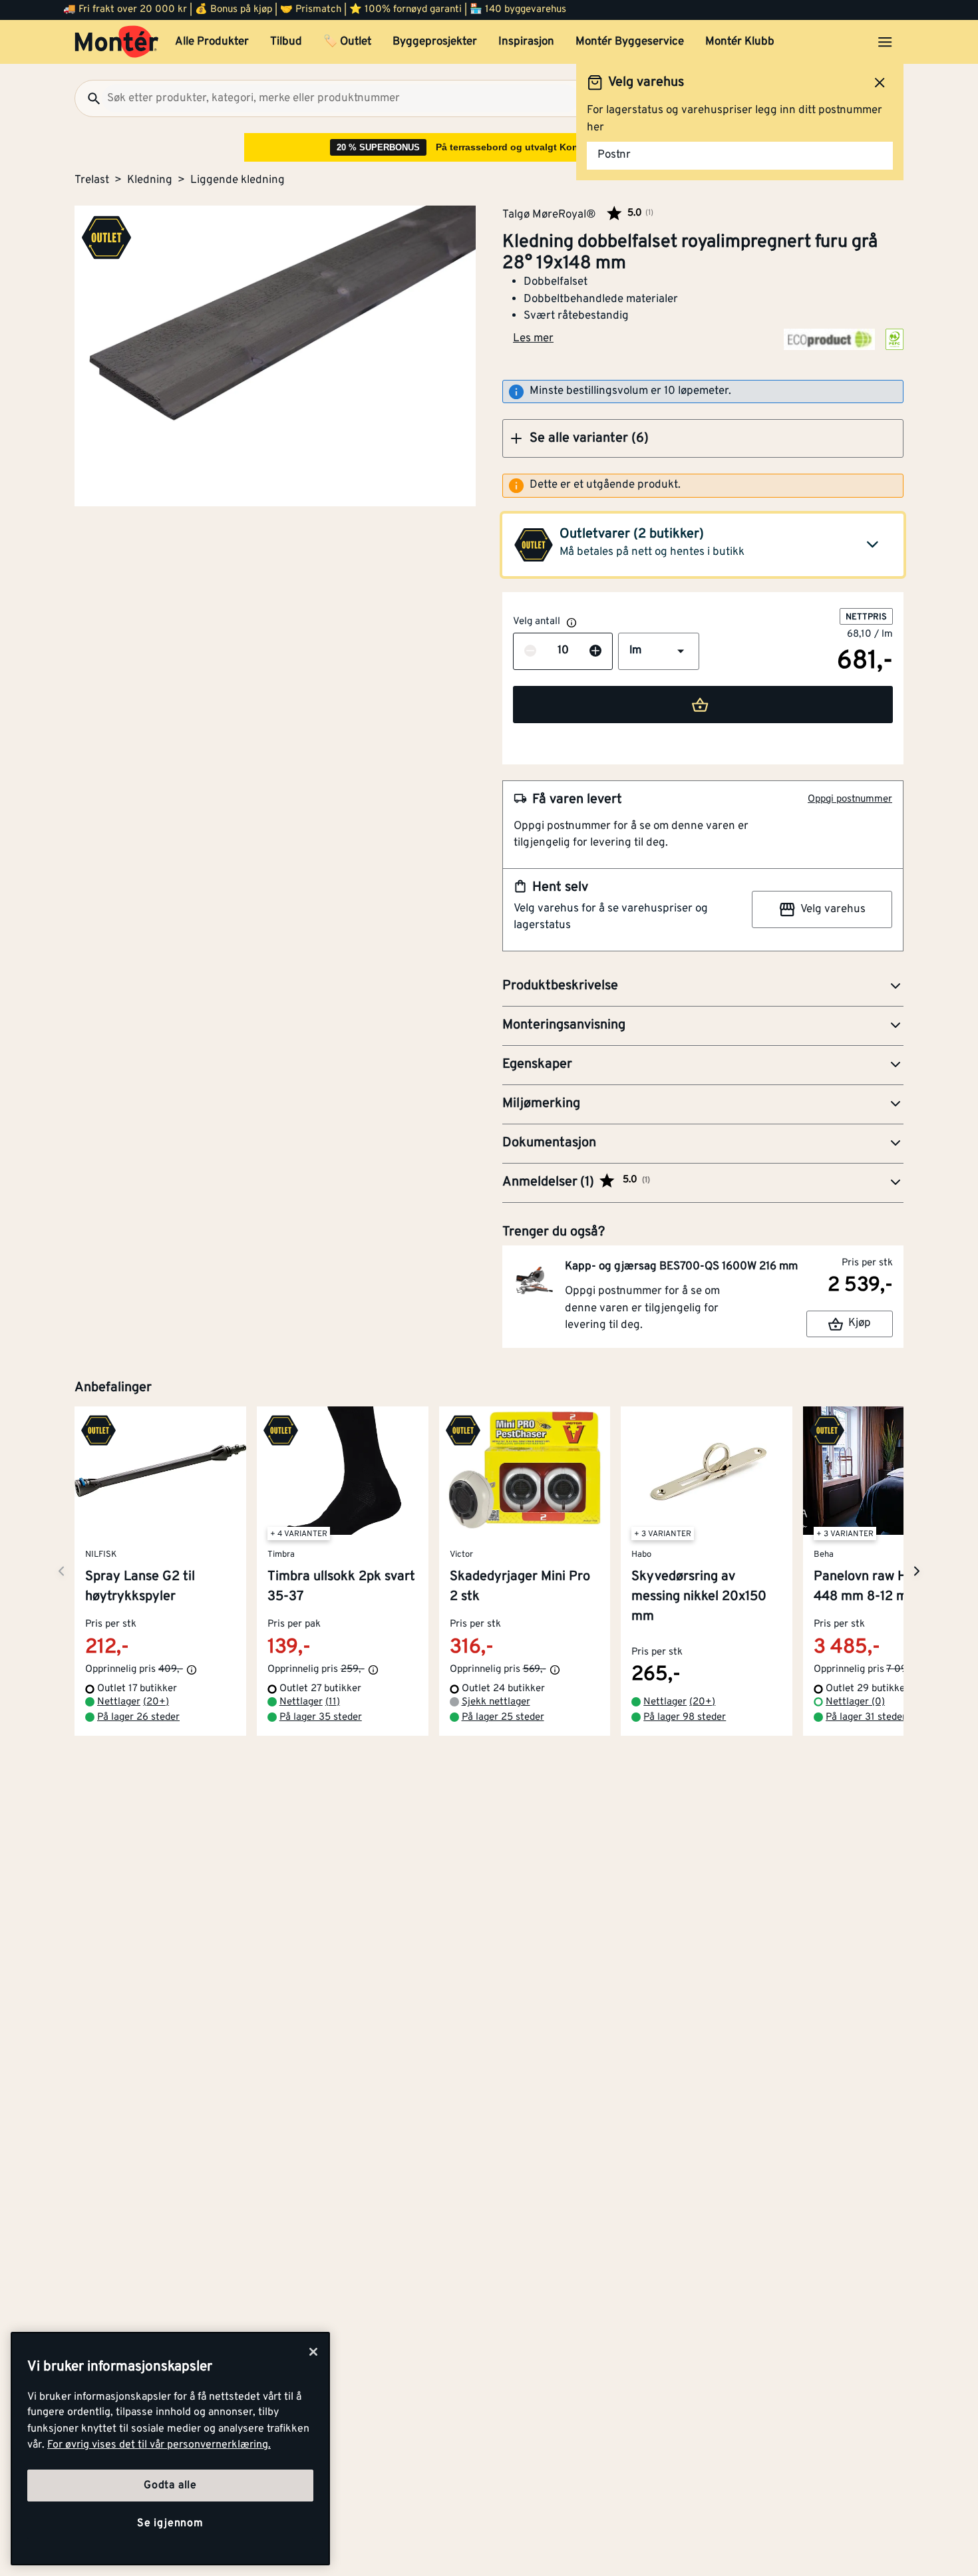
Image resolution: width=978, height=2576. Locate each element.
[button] (703, 438)
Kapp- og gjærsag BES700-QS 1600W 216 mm (681, 1267)
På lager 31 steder (866, 1717)
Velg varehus (833, 909)
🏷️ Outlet (347, 42)
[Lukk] (313, 2352)
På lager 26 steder (138, 1717)
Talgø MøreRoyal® (549, 214)
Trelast (92, 180)
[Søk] (88, 98)
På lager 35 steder (321, 1717)
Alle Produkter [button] (212, 42)
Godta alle (170, 2486)
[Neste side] (61, 1571)
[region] (170, 2449)
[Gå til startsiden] (117, 42)
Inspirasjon (526, 42)
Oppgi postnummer (850, 799)
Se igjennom (170, 2523)
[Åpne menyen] (885, 42)
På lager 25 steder (503, 1717)
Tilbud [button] (286, 42)
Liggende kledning (238, 180)
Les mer (533, 339)
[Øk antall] (595, 651)
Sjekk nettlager (496, 1702)
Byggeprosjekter (435, 42)
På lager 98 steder (685, 1717)
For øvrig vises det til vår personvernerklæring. (159, 2445)
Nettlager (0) (855, 1702)
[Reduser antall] (530, 651)
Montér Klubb (740, 42)
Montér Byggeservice (630, 42)
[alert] (703, 486)
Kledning (150, 180)
